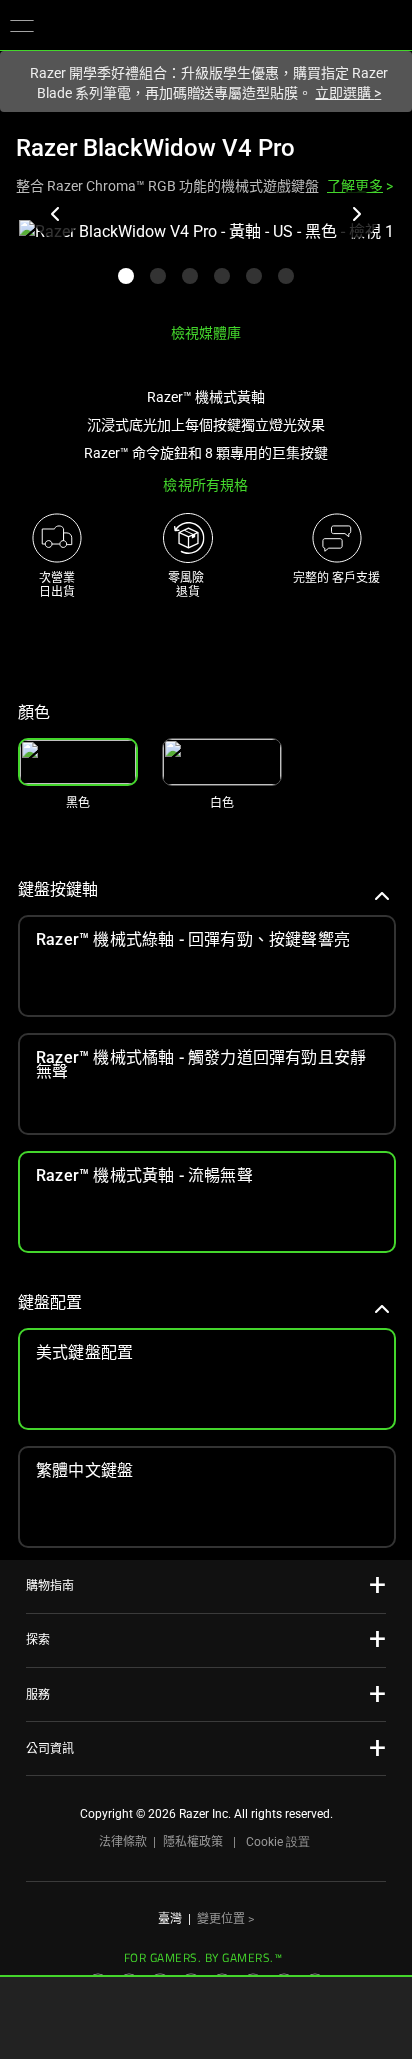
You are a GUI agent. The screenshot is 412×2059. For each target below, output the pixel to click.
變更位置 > (225, 1919)
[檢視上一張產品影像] (56, 214)
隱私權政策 (193, 1842)
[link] (222, 762)
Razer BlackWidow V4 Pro (155, 148)
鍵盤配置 (50, 1302)
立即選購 (348, 93)
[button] (22, 25)
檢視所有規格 (205, 485)
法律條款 (123, 1842)
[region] (206, 263)
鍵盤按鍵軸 (58, 889)
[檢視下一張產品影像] (356, 214)
